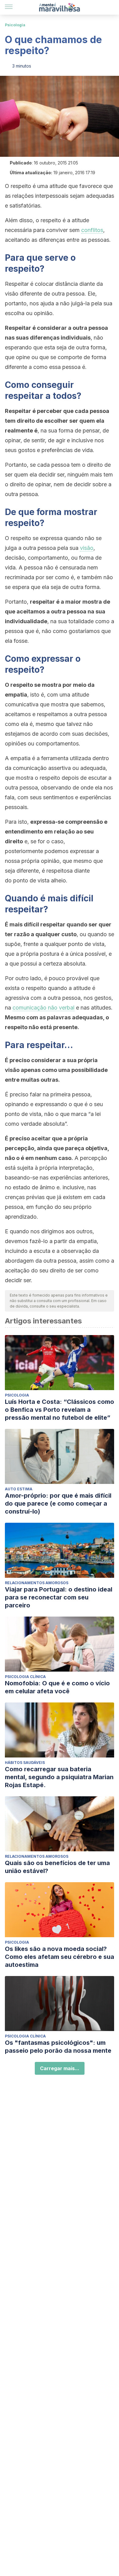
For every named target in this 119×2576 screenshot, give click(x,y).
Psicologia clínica (25, 1677)
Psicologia (15, 25)
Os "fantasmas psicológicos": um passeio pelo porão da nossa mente (58, 2047)
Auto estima (19, 1489)
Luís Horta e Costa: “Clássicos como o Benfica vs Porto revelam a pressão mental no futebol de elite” (60, 1410)
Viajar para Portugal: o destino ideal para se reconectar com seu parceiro (59, 1597)
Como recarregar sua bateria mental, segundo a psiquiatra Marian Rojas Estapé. (59, 1777)
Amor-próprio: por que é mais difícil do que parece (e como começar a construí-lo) (58, 1503)
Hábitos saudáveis (25, 1763)
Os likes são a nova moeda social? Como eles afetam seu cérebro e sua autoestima (60, 1957)
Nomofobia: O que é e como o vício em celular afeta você (57, 1687)
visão (87, 548)
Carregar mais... (60, 2068)
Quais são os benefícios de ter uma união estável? (57, 1867)
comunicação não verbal (43, 1008)
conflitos (92, 230)
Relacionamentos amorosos (37, 1583)
